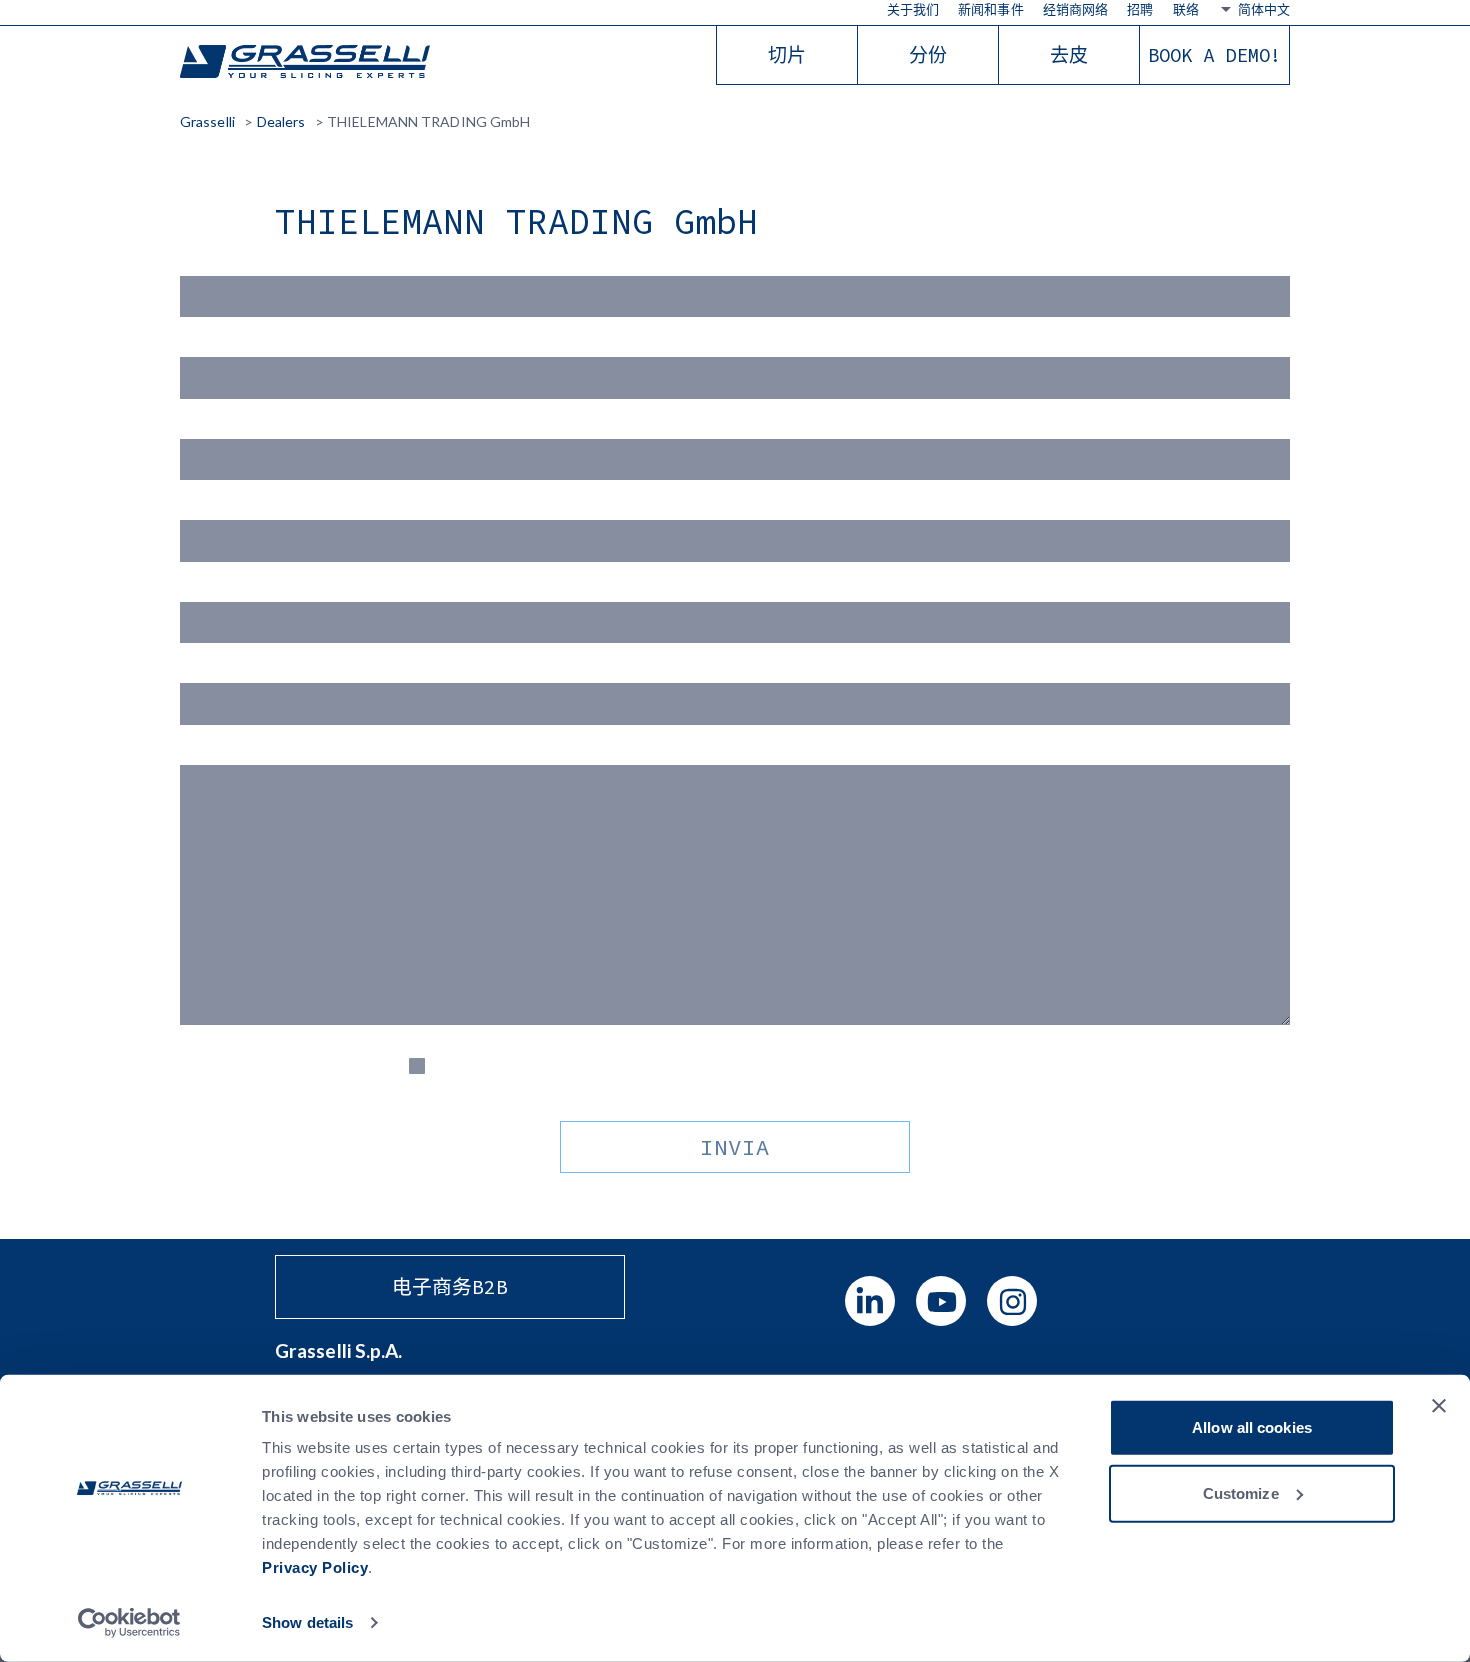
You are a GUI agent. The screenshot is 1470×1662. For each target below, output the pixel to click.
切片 (787, 55)
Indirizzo (211, 589)
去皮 (1069, 55)
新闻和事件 (991, 9)
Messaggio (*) (229, 752)
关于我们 (913, 9)
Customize (1241, 1492)
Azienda (208, 507)
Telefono (211, 670)
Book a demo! (1214, 55)
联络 (1186, 9)
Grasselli (305, 62)
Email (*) (209, 426)
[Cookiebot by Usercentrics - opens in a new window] (129, 1623)
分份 (928, 55)
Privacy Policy (315, 1567)
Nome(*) (210, 263)
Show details (307, 1622)
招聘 (1140, 9)
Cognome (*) (224, 344)
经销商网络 (1076, 9)
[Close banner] (1439, 1406)
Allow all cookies (1252, 1427)
